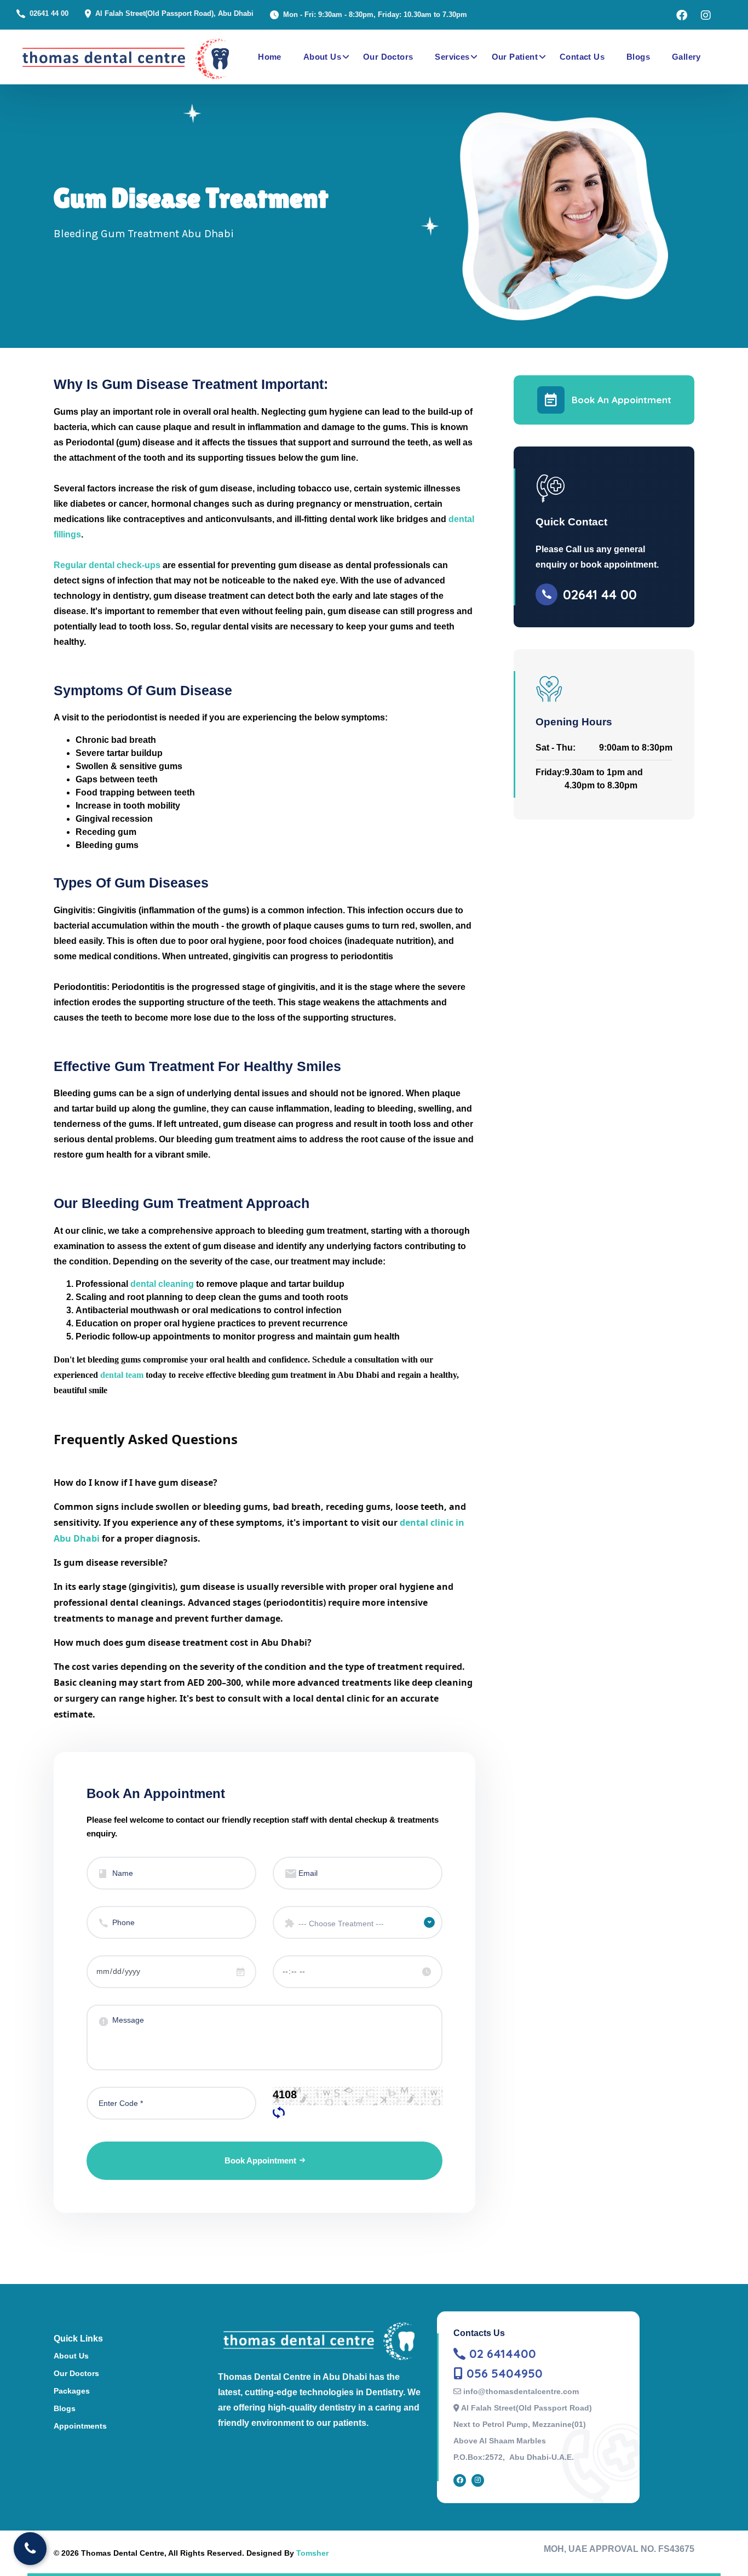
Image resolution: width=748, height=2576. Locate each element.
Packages (72, 2391)
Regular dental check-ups (107, 565)
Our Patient (515, 57)
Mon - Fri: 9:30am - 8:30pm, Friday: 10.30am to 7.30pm (375, 15)
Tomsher (312, 2553)
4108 (285, 2094)
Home (270, 57)
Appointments (80, 2426)
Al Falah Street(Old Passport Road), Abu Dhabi (174, 13)
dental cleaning (162, 1284)
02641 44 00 (49, 13)
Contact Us (582, 57)
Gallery (686, 57)
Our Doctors (388, 57)
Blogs (638, 57)
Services (452, 57)
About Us (322, 57)
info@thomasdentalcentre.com (521, 2391)
